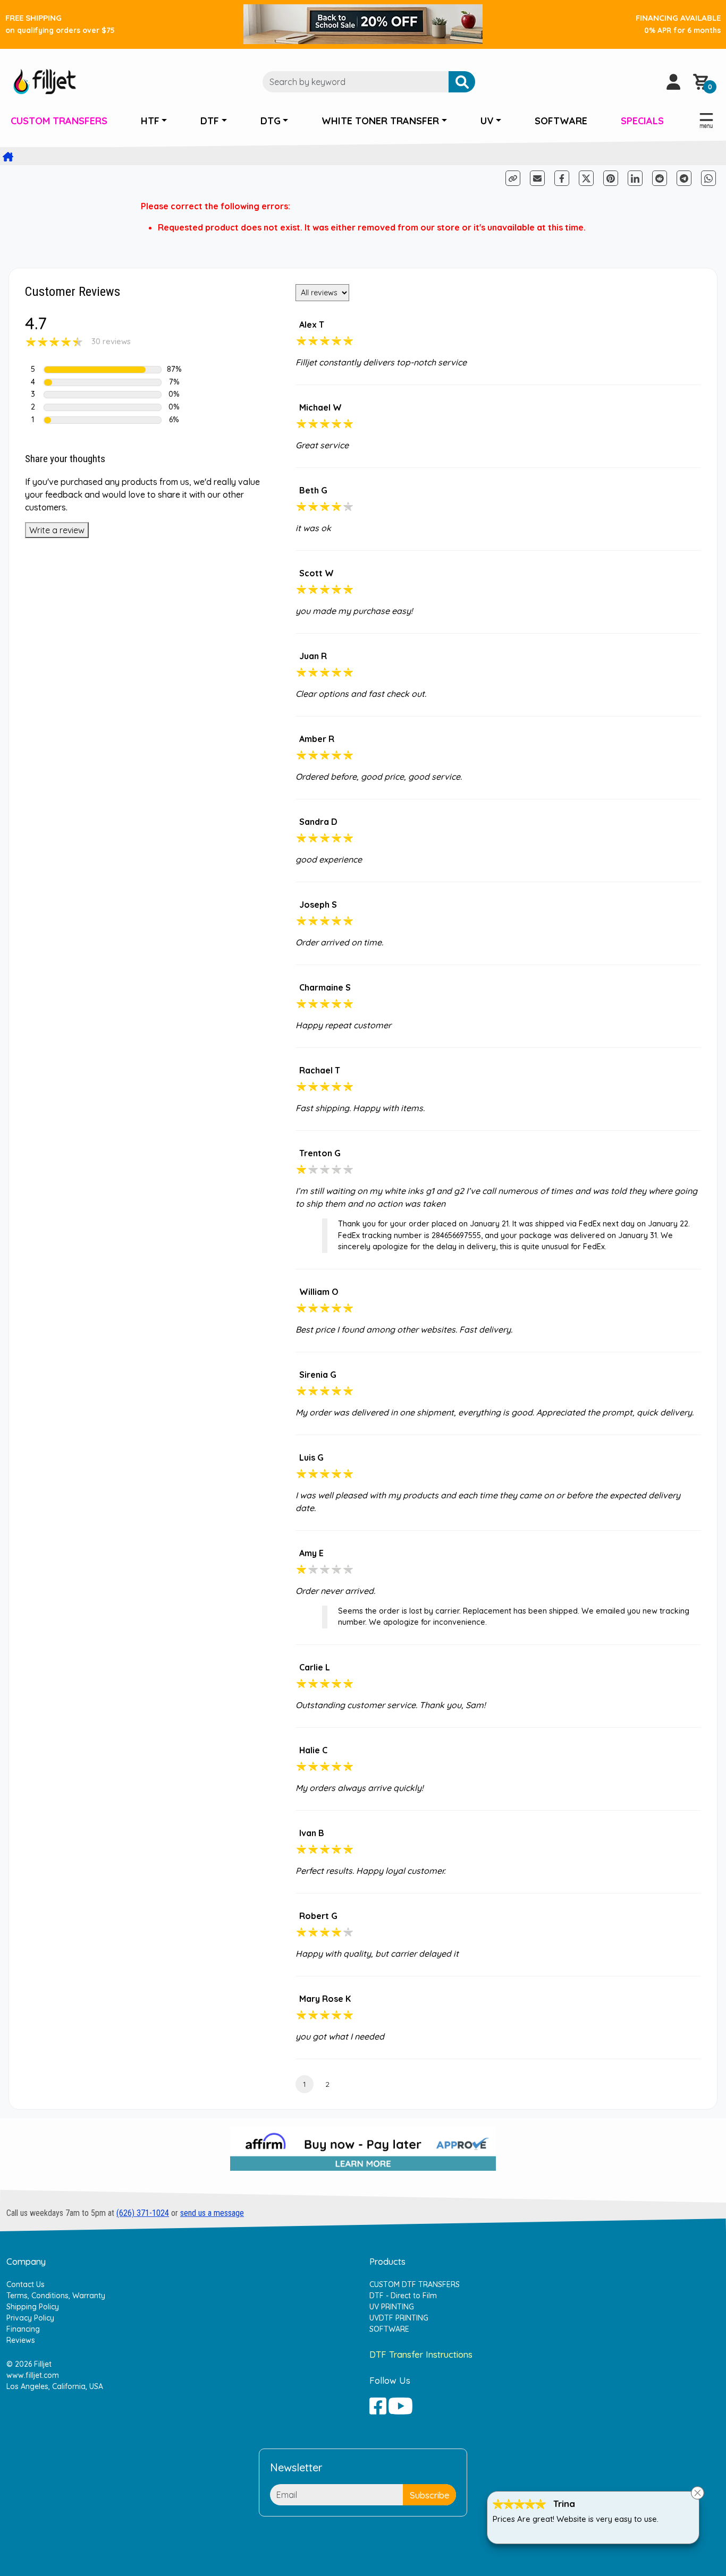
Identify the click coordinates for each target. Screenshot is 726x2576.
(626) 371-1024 (143, 2213)
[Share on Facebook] (563, 177)
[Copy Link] (514, 177)
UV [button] (487, 121)
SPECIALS (642, 121)
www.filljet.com (33, 2375)
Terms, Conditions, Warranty (56, 2296)
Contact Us (26, 2284)
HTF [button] (150, 121)
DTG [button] (271, 121)
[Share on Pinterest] (611, 178)
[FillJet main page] (45, 81)
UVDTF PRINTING (399, 2318)
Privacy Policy (30, 2318)
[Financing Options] (363, 2153)
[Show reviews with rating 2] (103, 407)
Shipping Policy (33, 2307)
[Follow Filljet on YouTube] (400, 2406)
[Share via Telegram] (685, 177)
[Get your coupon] (363, 23)
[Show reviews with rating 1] (103, 420)
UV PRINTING (392, 2307)
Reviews (21, 2340)
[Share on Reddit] (661, 177)
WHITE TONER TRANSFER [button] (380, 121)
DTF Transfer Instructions (421, 2354)
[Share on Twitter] (586, 178)
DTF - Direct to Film (403, 2296)
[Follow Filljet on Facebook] (378, 2406)
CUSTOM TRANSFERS (59, 121)
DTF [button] (210, 121)
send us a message (212, 2213)
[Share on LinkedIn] (635, 178)
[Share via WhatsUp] (708, 177)
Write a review (57, 530)
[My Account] (673, 82)
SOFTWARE (561, 121)
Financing (23, 2329)
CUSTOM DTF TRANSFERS (415, 2284)
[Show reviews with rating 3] (103, 395)
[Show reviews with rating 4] (103, 382)
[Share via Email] (537, 178)
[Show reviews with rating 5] (103, 370)
